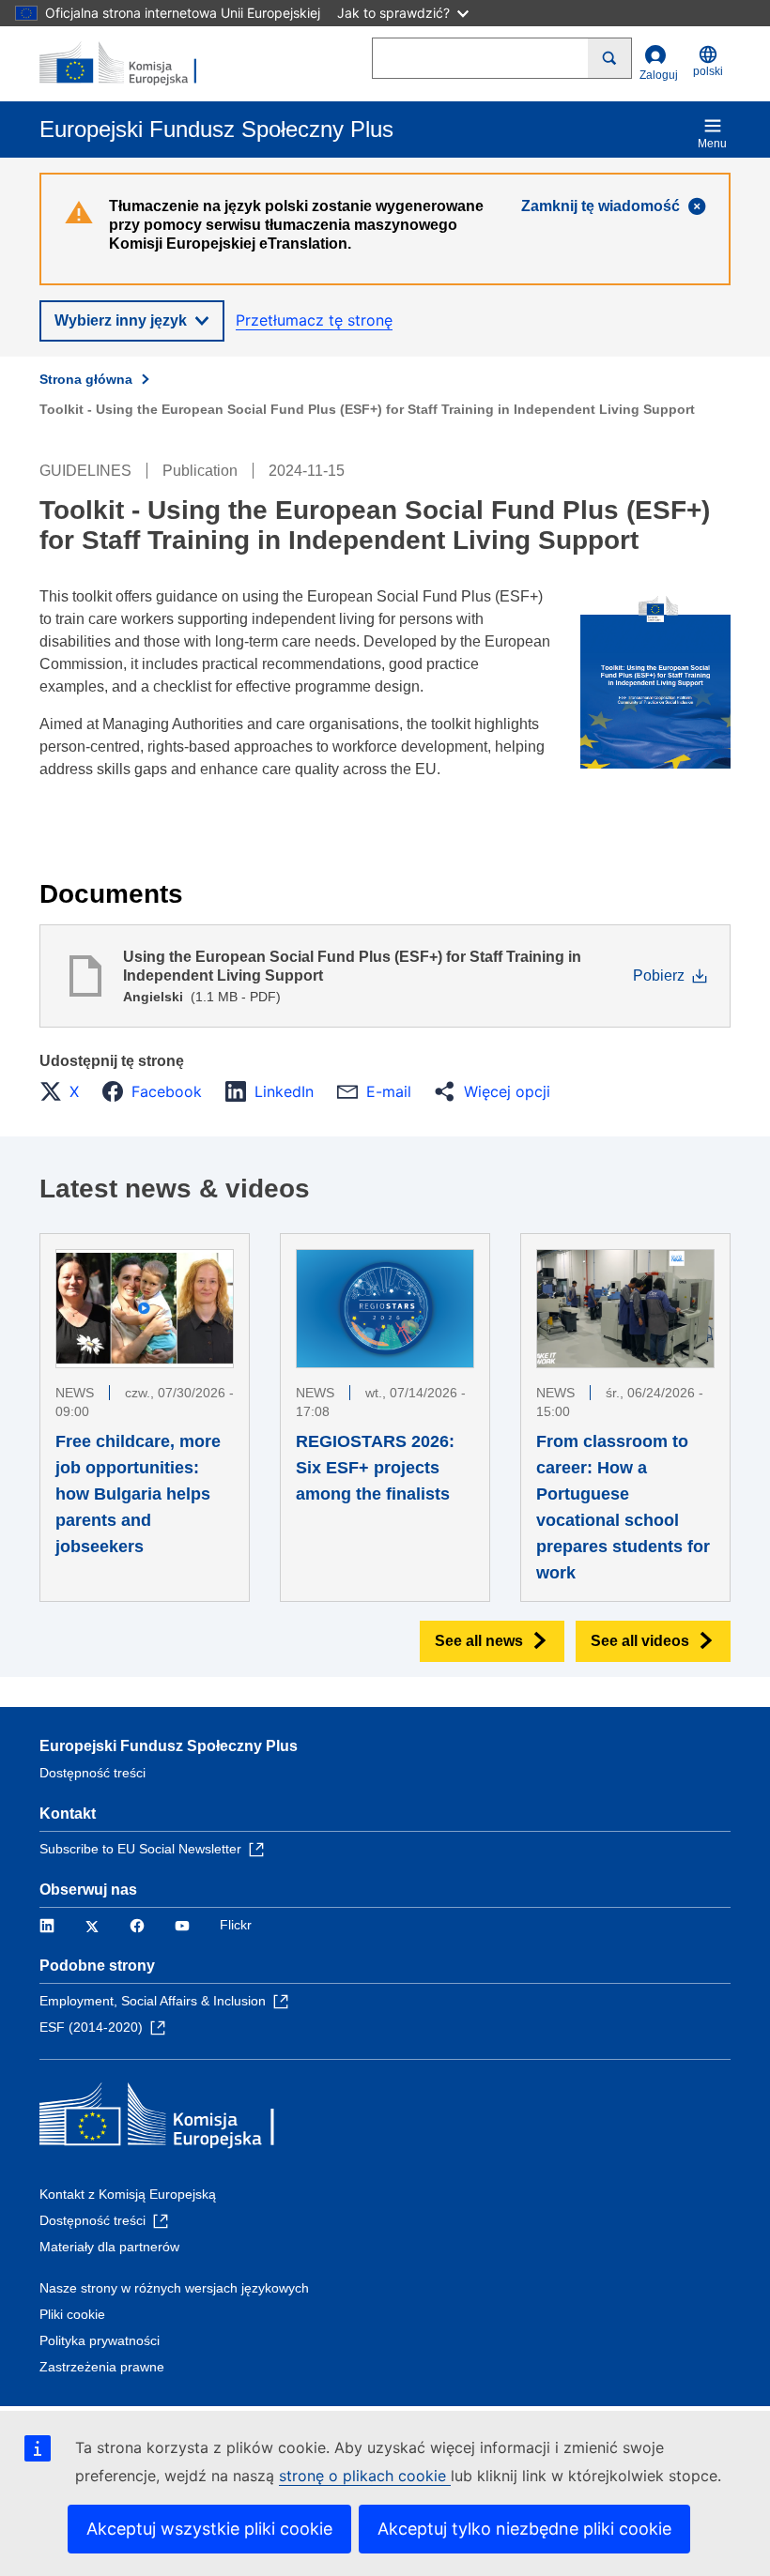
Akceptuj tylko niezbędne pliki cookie (524, 2529)
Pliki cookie (72, 2314)
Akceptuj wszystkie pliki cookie (209, 2529)
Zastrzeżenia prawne (102, 2367)
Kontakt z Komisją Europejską (128, 2194)
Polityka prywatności (100, 2340)
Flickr (236, 1925)
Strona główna (86, 379)
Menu (712, 144)
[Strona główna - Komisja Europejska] (131, 64)
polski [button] (708, 71)
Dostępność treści (92, 1773)
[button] (65, 1091)
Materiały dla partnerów (109, 2247)
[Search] (610, 58)
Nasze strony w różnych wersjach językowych (174, 2288)
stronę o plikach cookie (365, 2476)
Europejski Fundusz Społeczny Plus (169, 1746)
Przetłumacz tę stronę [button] (314, 320)
